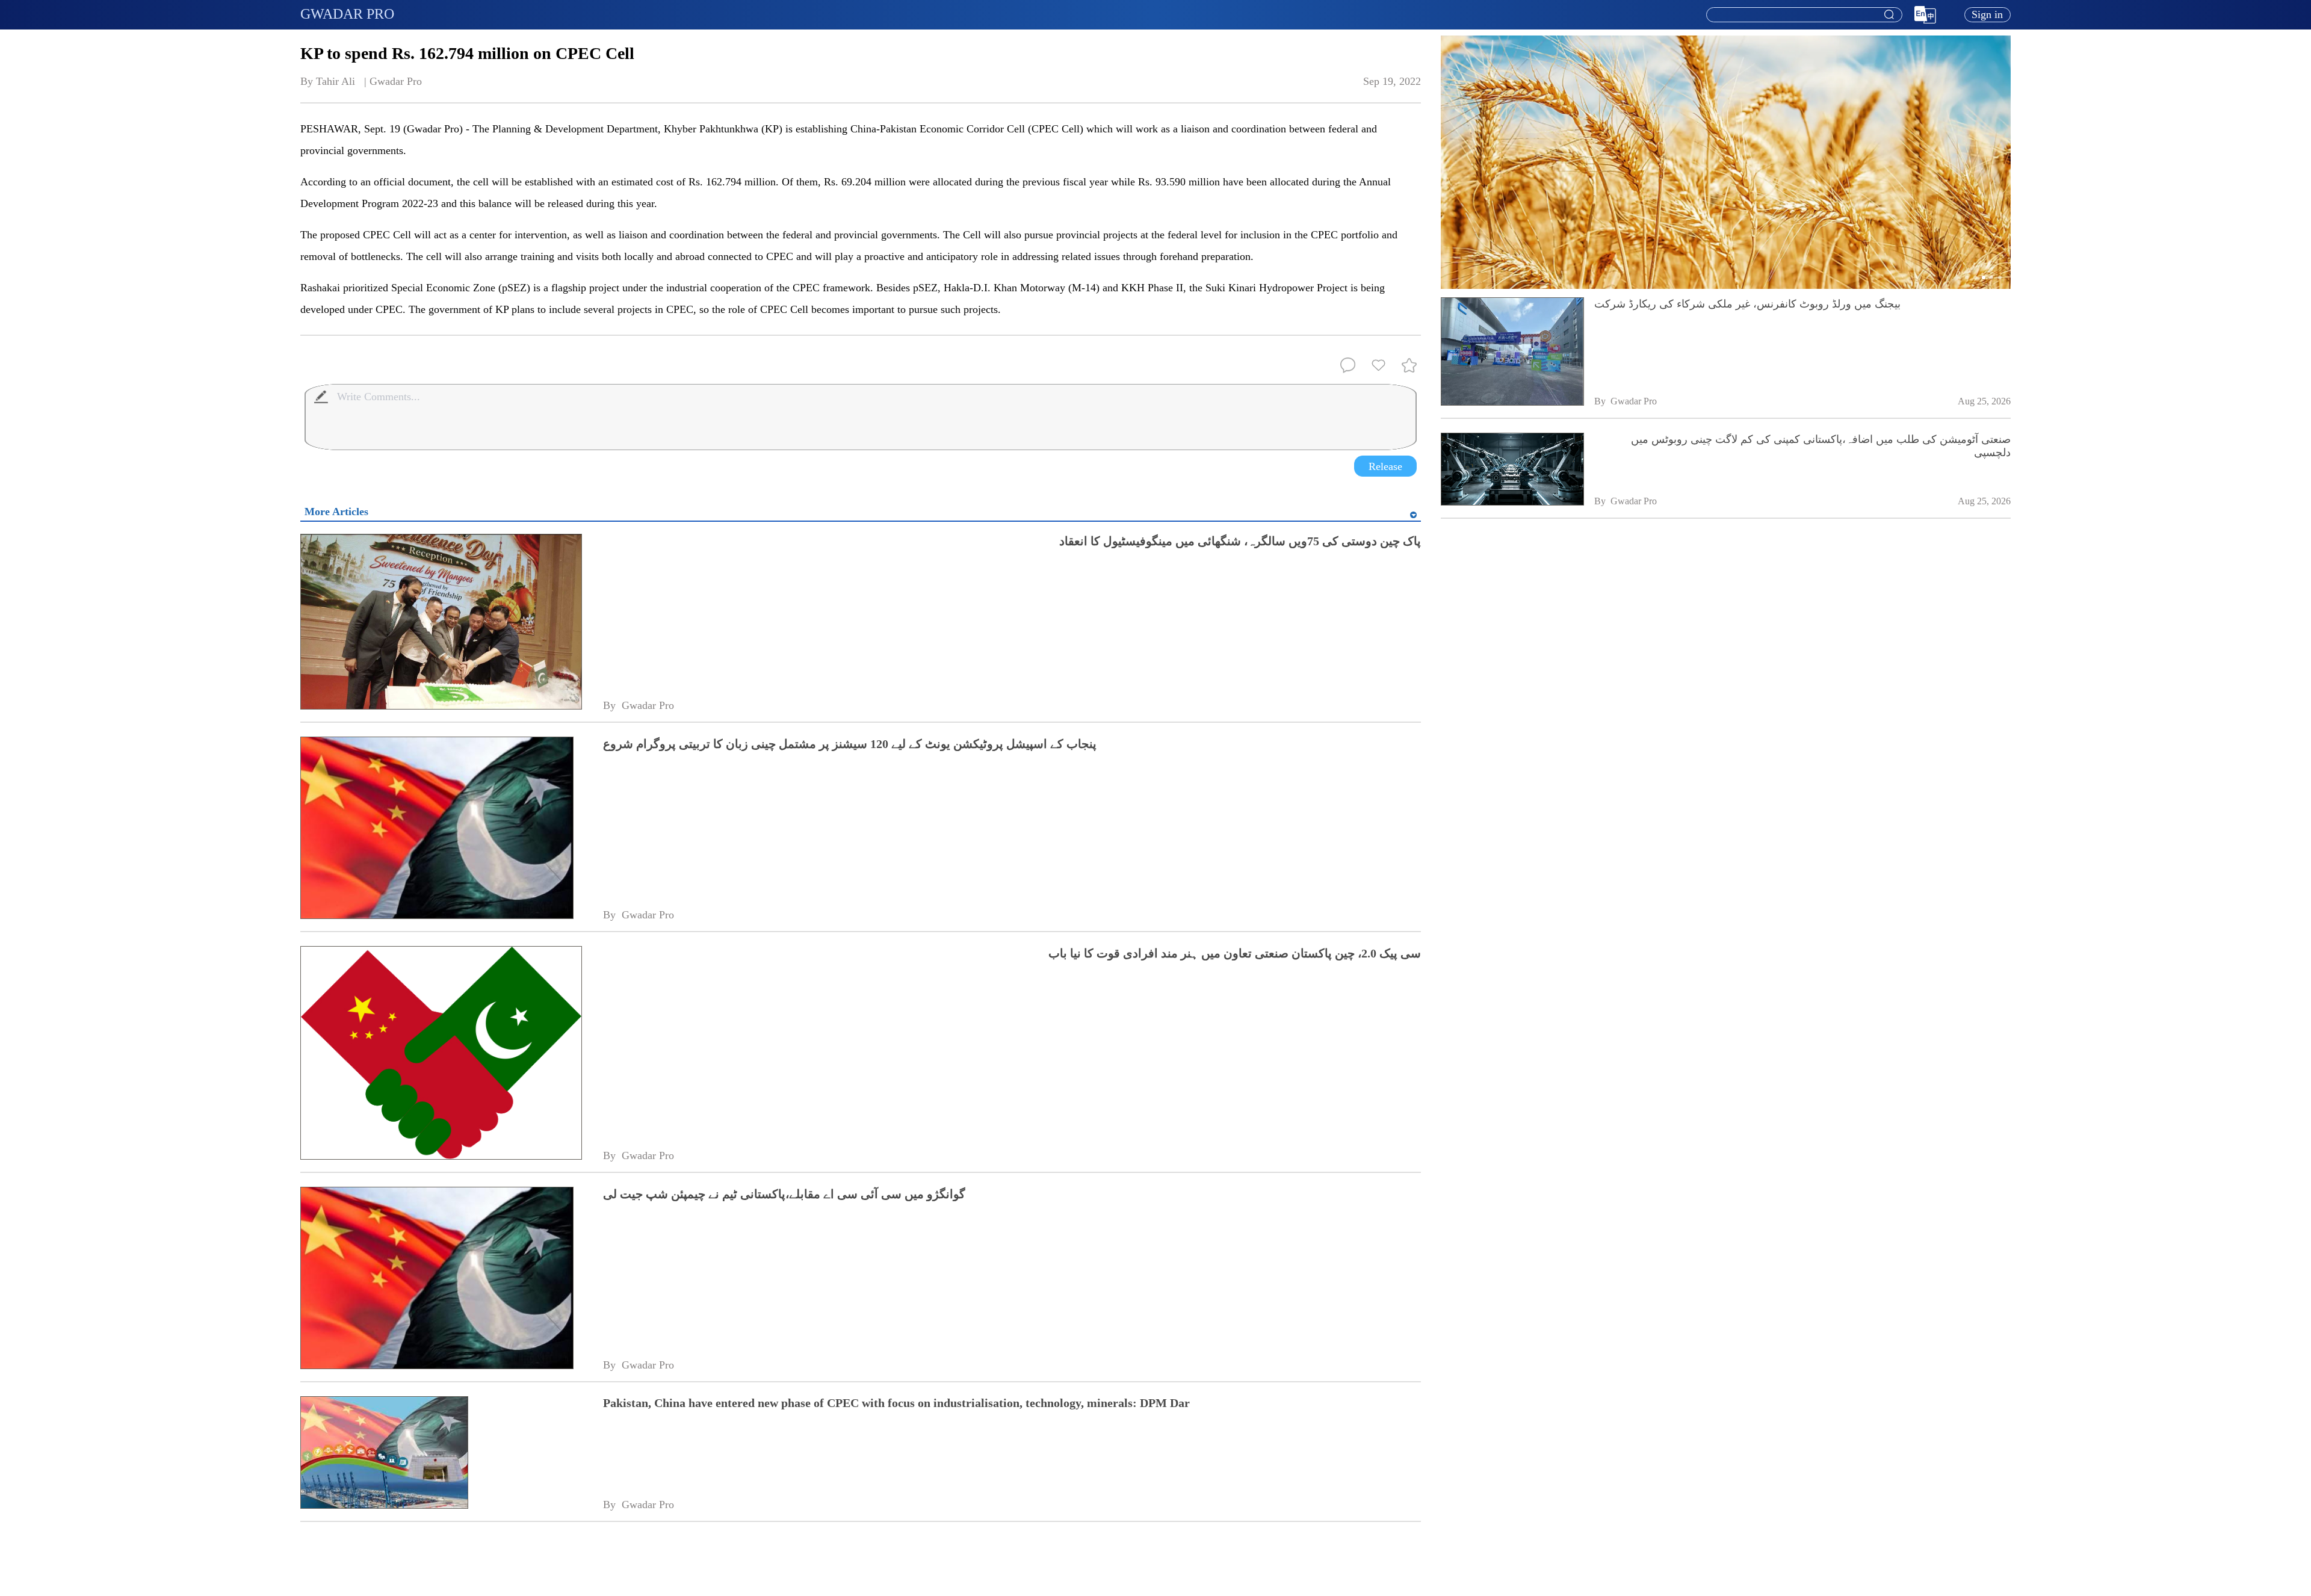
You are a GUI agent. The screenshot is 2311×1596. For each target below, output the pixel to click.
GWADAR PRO (347, 14)
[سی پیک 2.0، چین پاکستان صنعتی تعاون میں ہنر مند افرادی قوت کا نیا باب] (441, 1054)
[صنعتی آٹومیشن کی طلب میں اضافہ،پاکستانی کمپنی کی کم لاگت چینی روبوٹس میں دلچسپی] (1512, 470)
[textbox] (1804, 15)
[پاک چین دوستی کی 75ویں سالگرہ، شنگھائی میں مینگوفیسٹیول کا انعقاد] (441, 623)
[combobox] (1804, 15)
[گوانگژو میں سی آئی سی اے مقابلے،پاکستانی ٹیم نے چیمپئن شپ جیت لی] (441, 1279)
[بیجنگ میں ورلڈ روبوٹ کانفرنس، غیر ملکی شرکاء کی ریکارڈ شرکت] (1512, 352)
